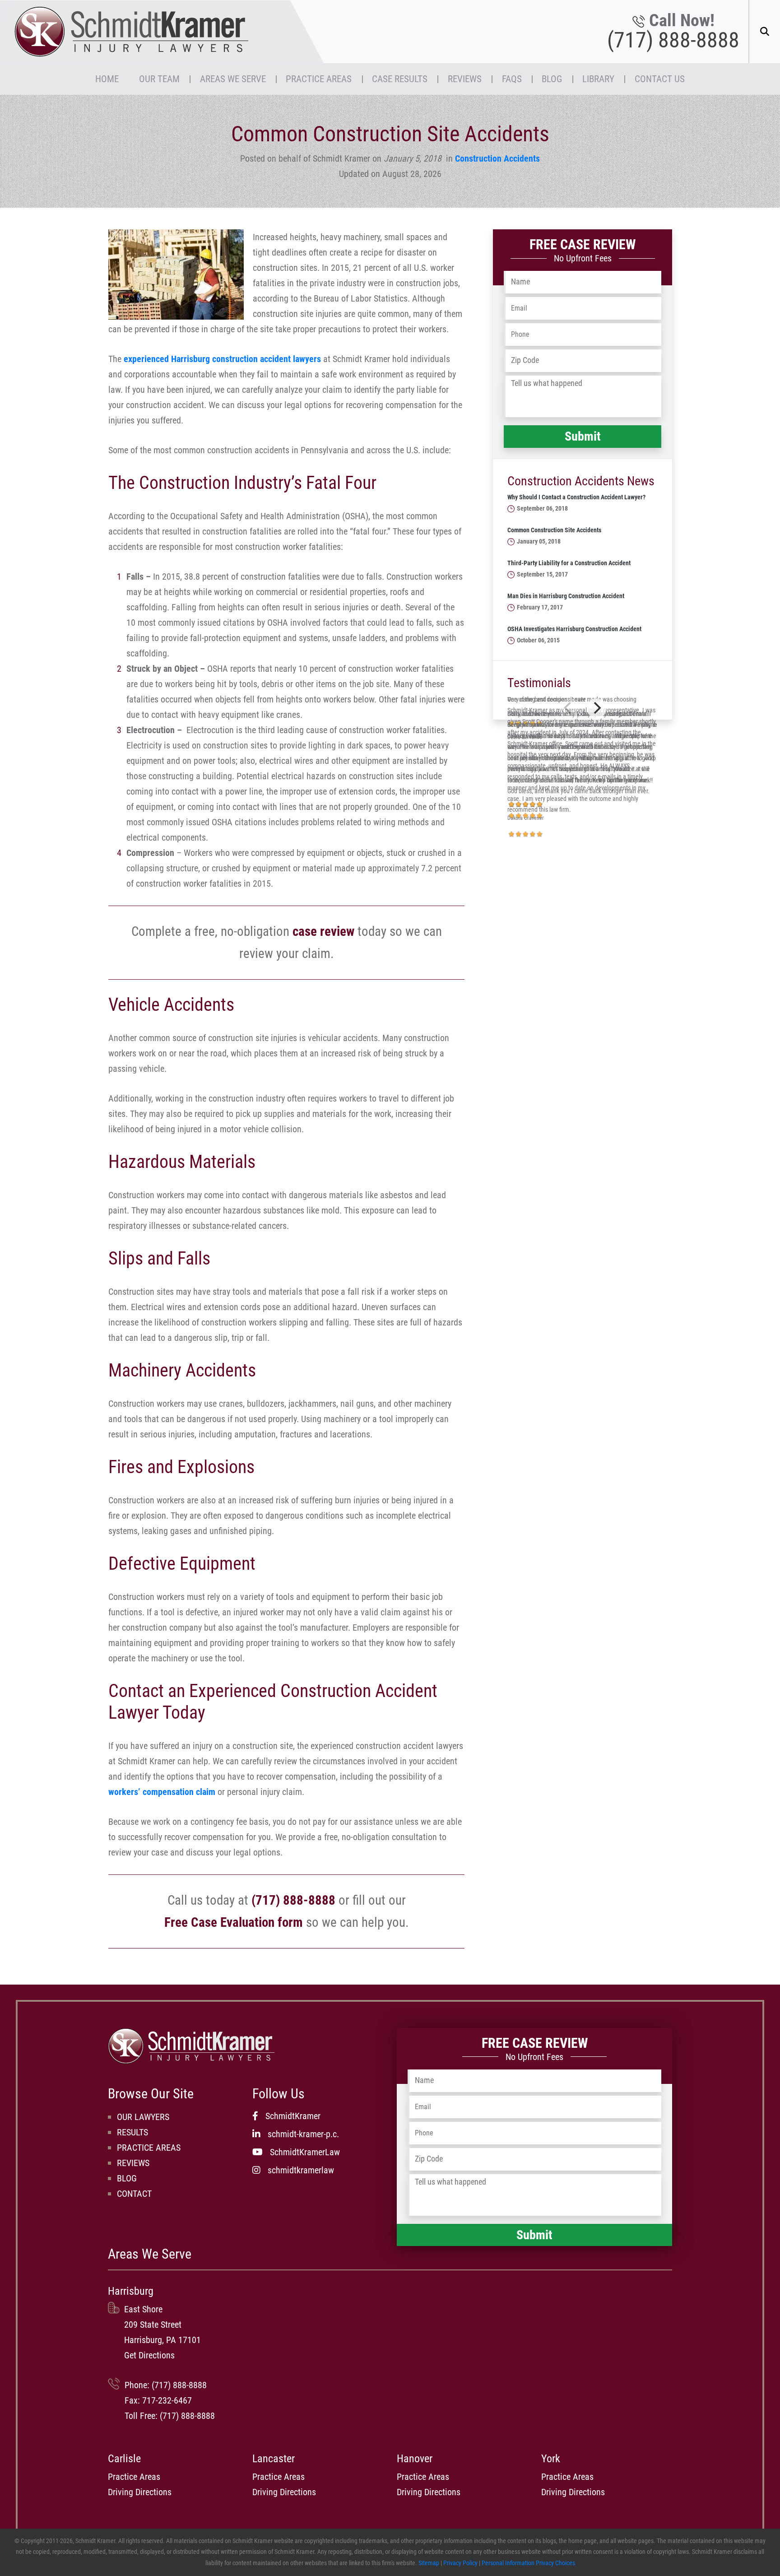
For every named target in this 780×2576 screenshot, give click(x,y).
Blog (552, 79)
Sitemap (429, 2563)
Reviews (465, 79)
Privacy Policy (460, 2563)
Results (132, 2132)
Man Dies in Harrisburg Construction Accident (566, 596)
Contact (134, 2194)
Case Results (400, 79)
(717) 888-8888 (673, 40)
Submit (583, 436)
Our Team (159, 79)
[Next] (596, 708)
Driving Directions (140, 2492)
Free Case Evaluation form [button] (234, 1922)
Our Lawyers (143, 2117)
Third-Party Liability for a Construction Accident (569, 563)
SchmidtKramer (293, 2116)
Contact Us (660, 79)
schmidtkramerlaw (301, 2170)
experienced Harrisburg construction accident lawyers (222, 359)
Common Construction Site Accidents (554, 530)
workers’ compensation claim (162, 1792)
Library (598, 79)
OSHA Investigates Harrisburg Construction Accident (574, 629)
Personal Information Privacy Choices (528, 2563)
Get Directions (149, 2355)
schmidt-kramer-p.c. (303, 2134)
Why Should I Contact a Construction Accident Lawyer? (576, 497)
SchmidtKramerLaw (305, 2152)
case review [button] (323, 931)
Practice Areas (319, 79)
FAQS (512, 79)
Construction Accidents (497, 158)
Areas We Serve (233, 79)
